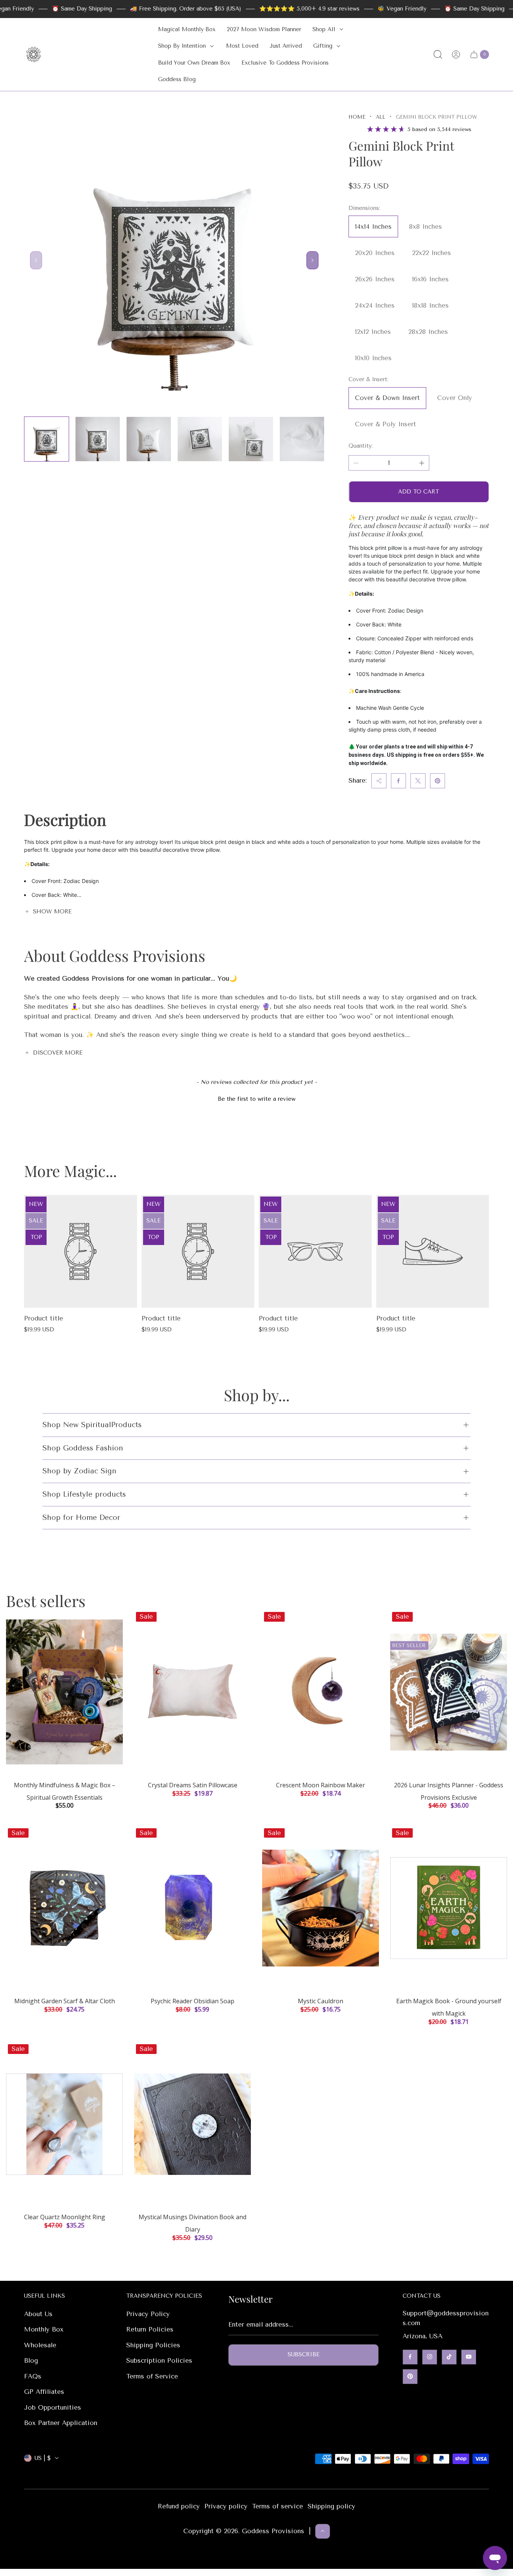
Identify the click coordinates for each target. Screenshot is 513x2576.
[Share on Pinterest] (438, 781)
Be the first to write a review (257, 1099)
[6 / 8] (302, 439)
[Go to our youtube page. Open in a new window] (469, 2357)
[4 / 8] (200, 439)
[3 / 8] (149, 439)
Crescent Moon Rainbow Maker (321, 1785)
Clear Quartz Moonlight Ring (65, 2217)
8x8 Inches (425, 226)
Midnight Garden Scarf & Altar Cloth (65, 2001)
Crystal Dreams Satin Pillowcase (193, 1785)
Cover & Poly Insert (386, 424)
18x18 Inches (430, 305)
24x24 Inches (375, 305)
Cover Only (455, 398)
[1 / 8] (47, 439)
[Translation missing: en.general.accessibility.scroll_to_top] (323, 2531)
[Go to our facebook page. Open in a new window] (410, 2357)
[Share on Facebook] (398, 781)
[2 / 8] (98, 439)
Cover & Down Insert (387, 398)
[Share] (379, 781)
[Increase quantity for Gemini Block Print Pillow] (422, 463)
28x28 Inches (428, 332)
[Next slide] (312, 260)
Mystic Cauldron (321, 2001)
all (381, 117)
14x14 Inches (373, 226)
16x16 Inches (430, 279)
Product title (44, 1318)
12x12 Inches (373, 332)
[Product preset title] (81, 1252)
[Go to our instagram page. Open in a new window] (430, 2357)
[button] (256, 1098)
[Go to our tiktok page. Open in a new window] (449, 2357)
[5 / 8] (251, 439)
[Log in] (456, 54)
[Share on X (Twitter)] (418, 781)
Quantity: (361, 446)
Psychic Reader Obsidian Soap (192, 2001)
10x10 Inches (373, 358)
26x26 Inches (375, 279)
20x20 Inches (375, 253)
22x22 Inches (432, 253)
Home (357, 117)
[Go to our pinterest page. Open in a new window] (410, 2376)
